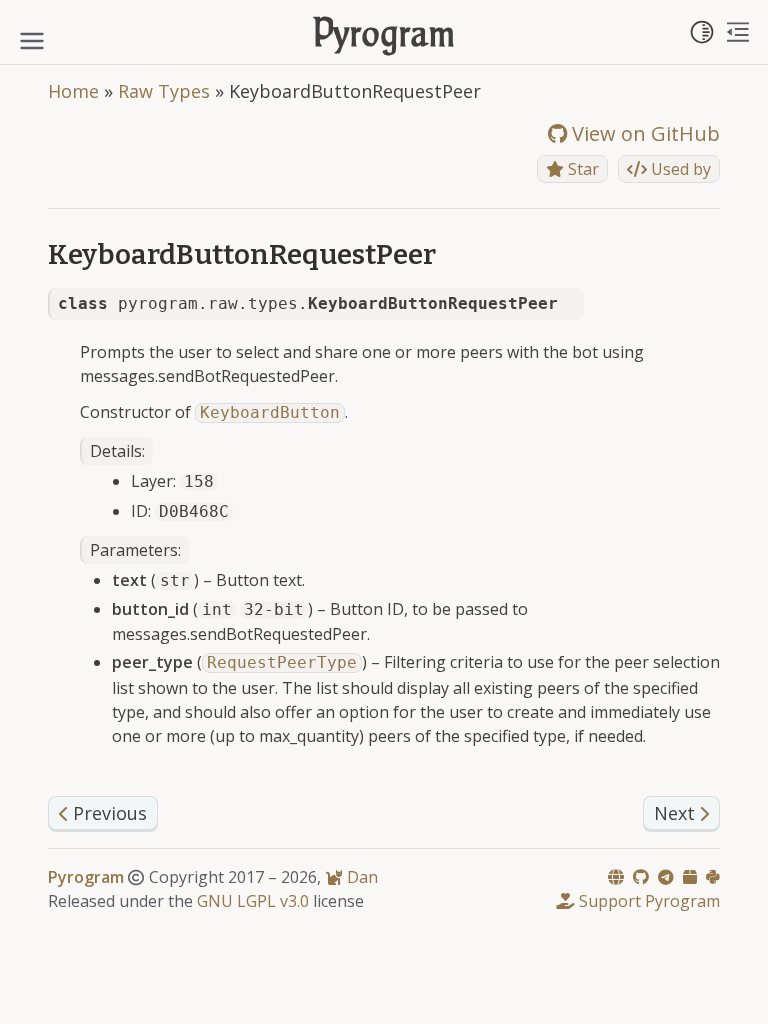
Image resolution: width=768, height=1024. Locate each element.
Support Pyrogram (647, 901)
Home (73, 91)
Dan (360, 877)
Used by (679, 169)
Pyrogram (384, 36)
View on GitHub (643, 133)
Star (581, 169)
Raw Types (164, 91)
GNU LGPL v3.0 (253, 901)
